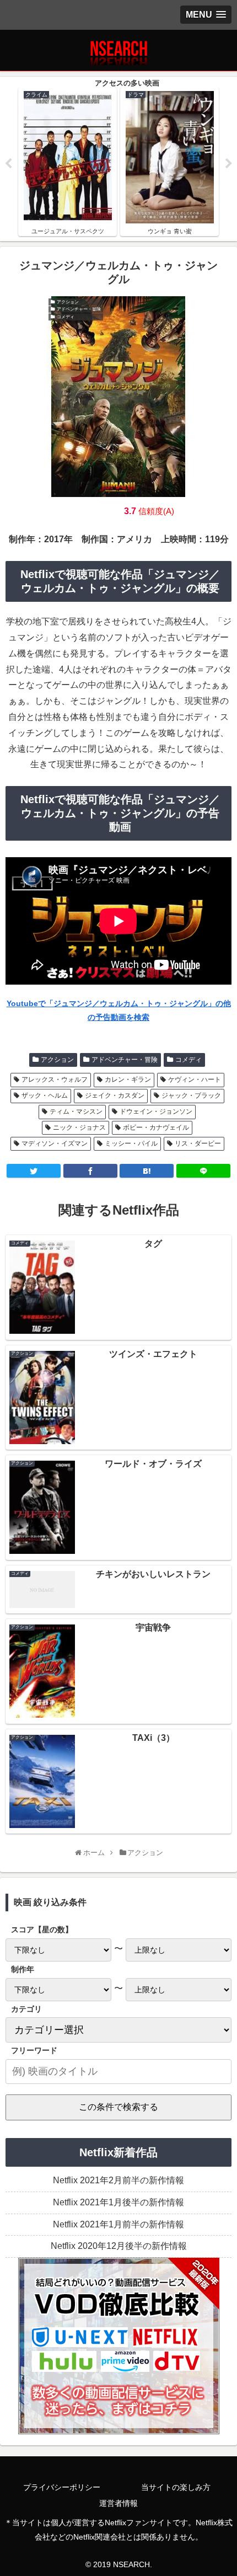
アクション (57, 1060)
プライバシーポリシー (62, 2487)
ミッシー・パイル (131, 1143)
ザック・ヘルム (45, 1095)
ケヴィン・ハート (195, 1079)
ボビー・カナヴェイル (156, 1127)
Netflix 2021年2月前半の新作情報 (118, 2180)
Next (229, 164)
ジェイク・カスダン (115, 1095)
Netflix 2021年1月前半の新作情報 (118, 2224)
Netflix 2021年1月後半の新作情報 (118, 2202)
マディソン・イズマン (55, 1143)
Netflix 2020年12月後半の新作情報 (119, 2246)
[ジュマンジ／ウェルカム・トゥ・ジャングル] (147, 1171)
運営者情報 (118, 2503)
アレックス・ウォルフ (55, 1079)
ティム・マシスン (76, 1111)
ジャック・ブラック (191, 1095)
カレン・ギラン (128, 1079)
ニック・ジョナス (79, 1127)
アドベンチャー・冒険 (125, 1060)
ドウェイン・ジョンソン (156, 1111)
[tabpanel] (68, 162)
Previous (8, 164)
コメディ (188, 1060)
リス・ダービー (198, 1143)
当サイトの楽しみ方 (176, 2487)
